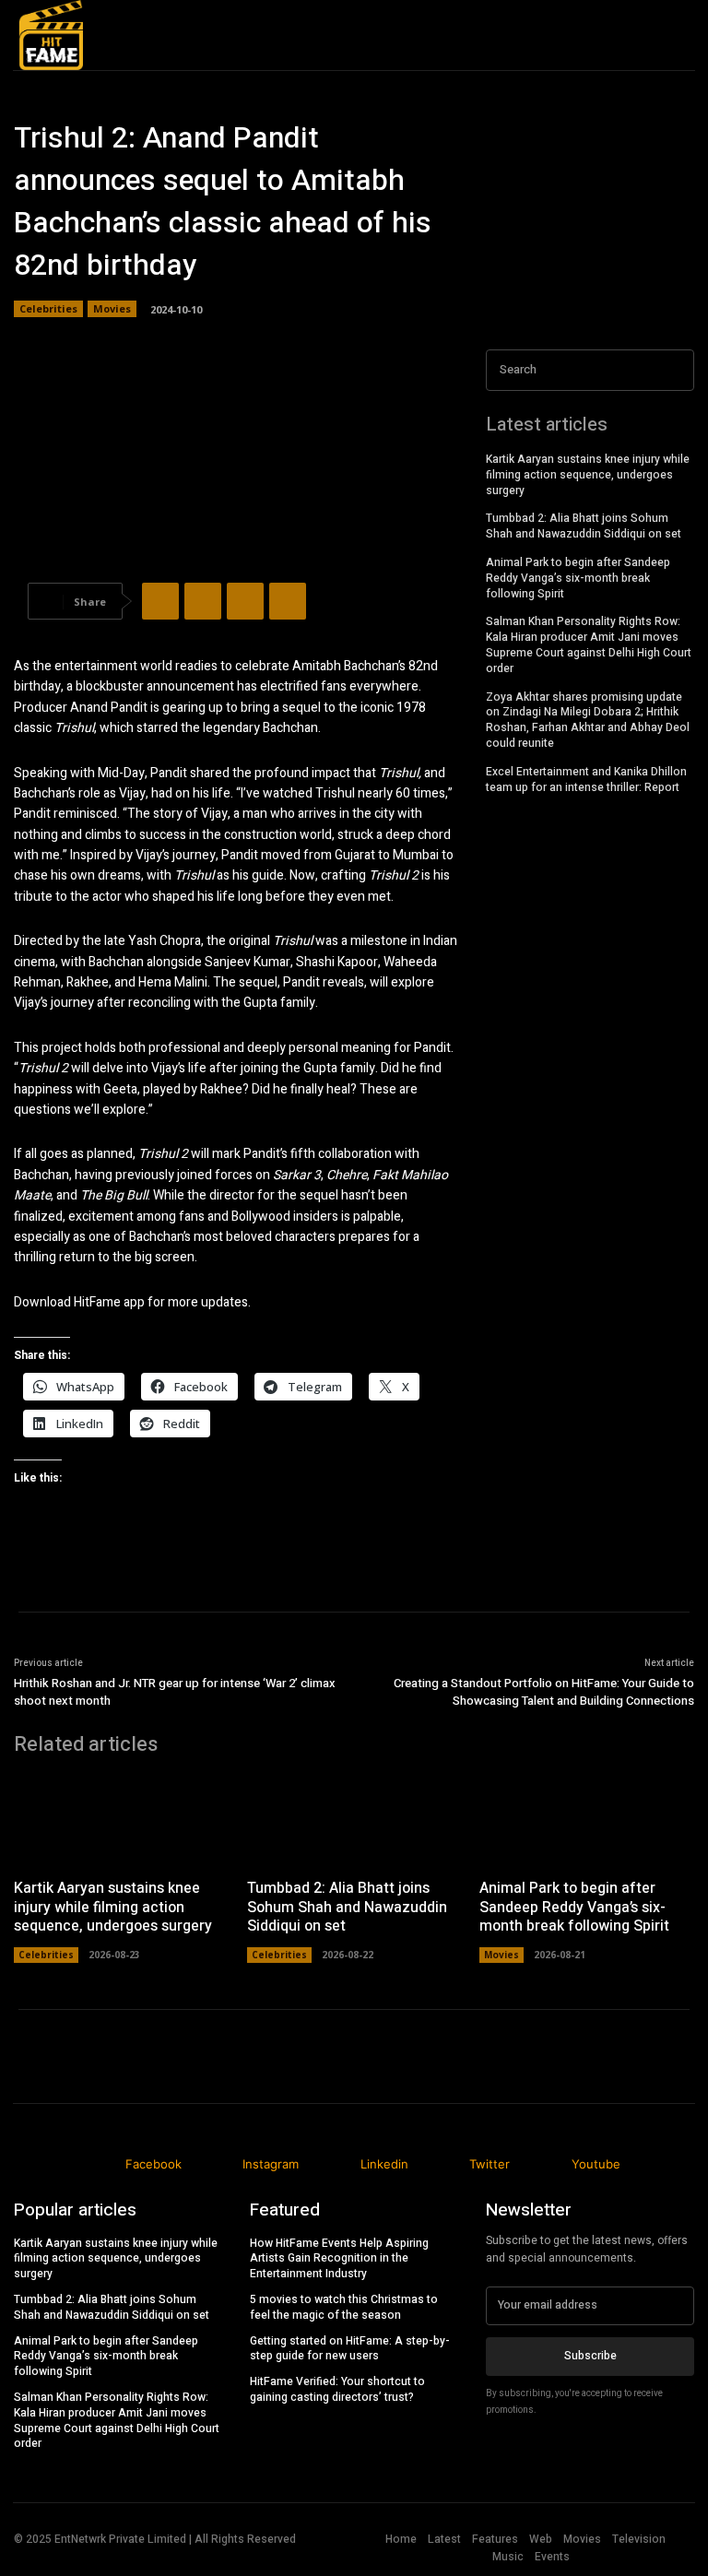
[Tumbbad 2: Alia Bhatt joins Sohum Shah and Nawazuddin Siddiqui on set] (354, 1819)
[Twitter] (203, 601)
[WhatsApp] (288, 601)
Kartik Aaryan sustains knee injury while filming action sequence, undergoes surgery (588, 475)
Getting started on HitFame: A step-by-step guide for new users (350, 2349)
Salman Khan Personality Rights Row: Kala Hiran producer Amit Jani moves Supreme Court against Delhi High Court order (589, 644)
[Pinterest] (245, 601)
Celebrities (48, 308)
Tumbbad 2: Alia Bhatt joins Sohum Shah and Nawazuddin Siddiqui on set (584, 526)
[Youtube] (674, 53)
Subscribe (590, 2356)
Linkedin (384, 2164)
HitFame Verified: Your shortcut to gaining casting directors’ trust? (337, 2389)
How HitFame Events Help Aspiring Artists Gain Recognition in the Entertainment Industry (339, 2259)
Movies (112, 308)
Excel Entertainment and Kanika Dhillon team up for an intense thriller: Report (586, 780)
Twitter (490, 2164)
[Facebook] (160, 601)
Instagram (271, 2164)
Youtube (596, 2164)
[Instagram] (221, 2165)
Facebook (153, 2164)
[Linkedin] (670, 18)
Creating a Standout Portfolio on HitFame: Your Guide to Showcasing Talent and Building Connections (544, 1692)
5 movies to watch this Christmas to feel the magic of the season (344, 2307)
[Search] (675, 370)
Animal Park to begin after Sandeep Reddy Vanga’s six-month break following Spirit (578, 578)
